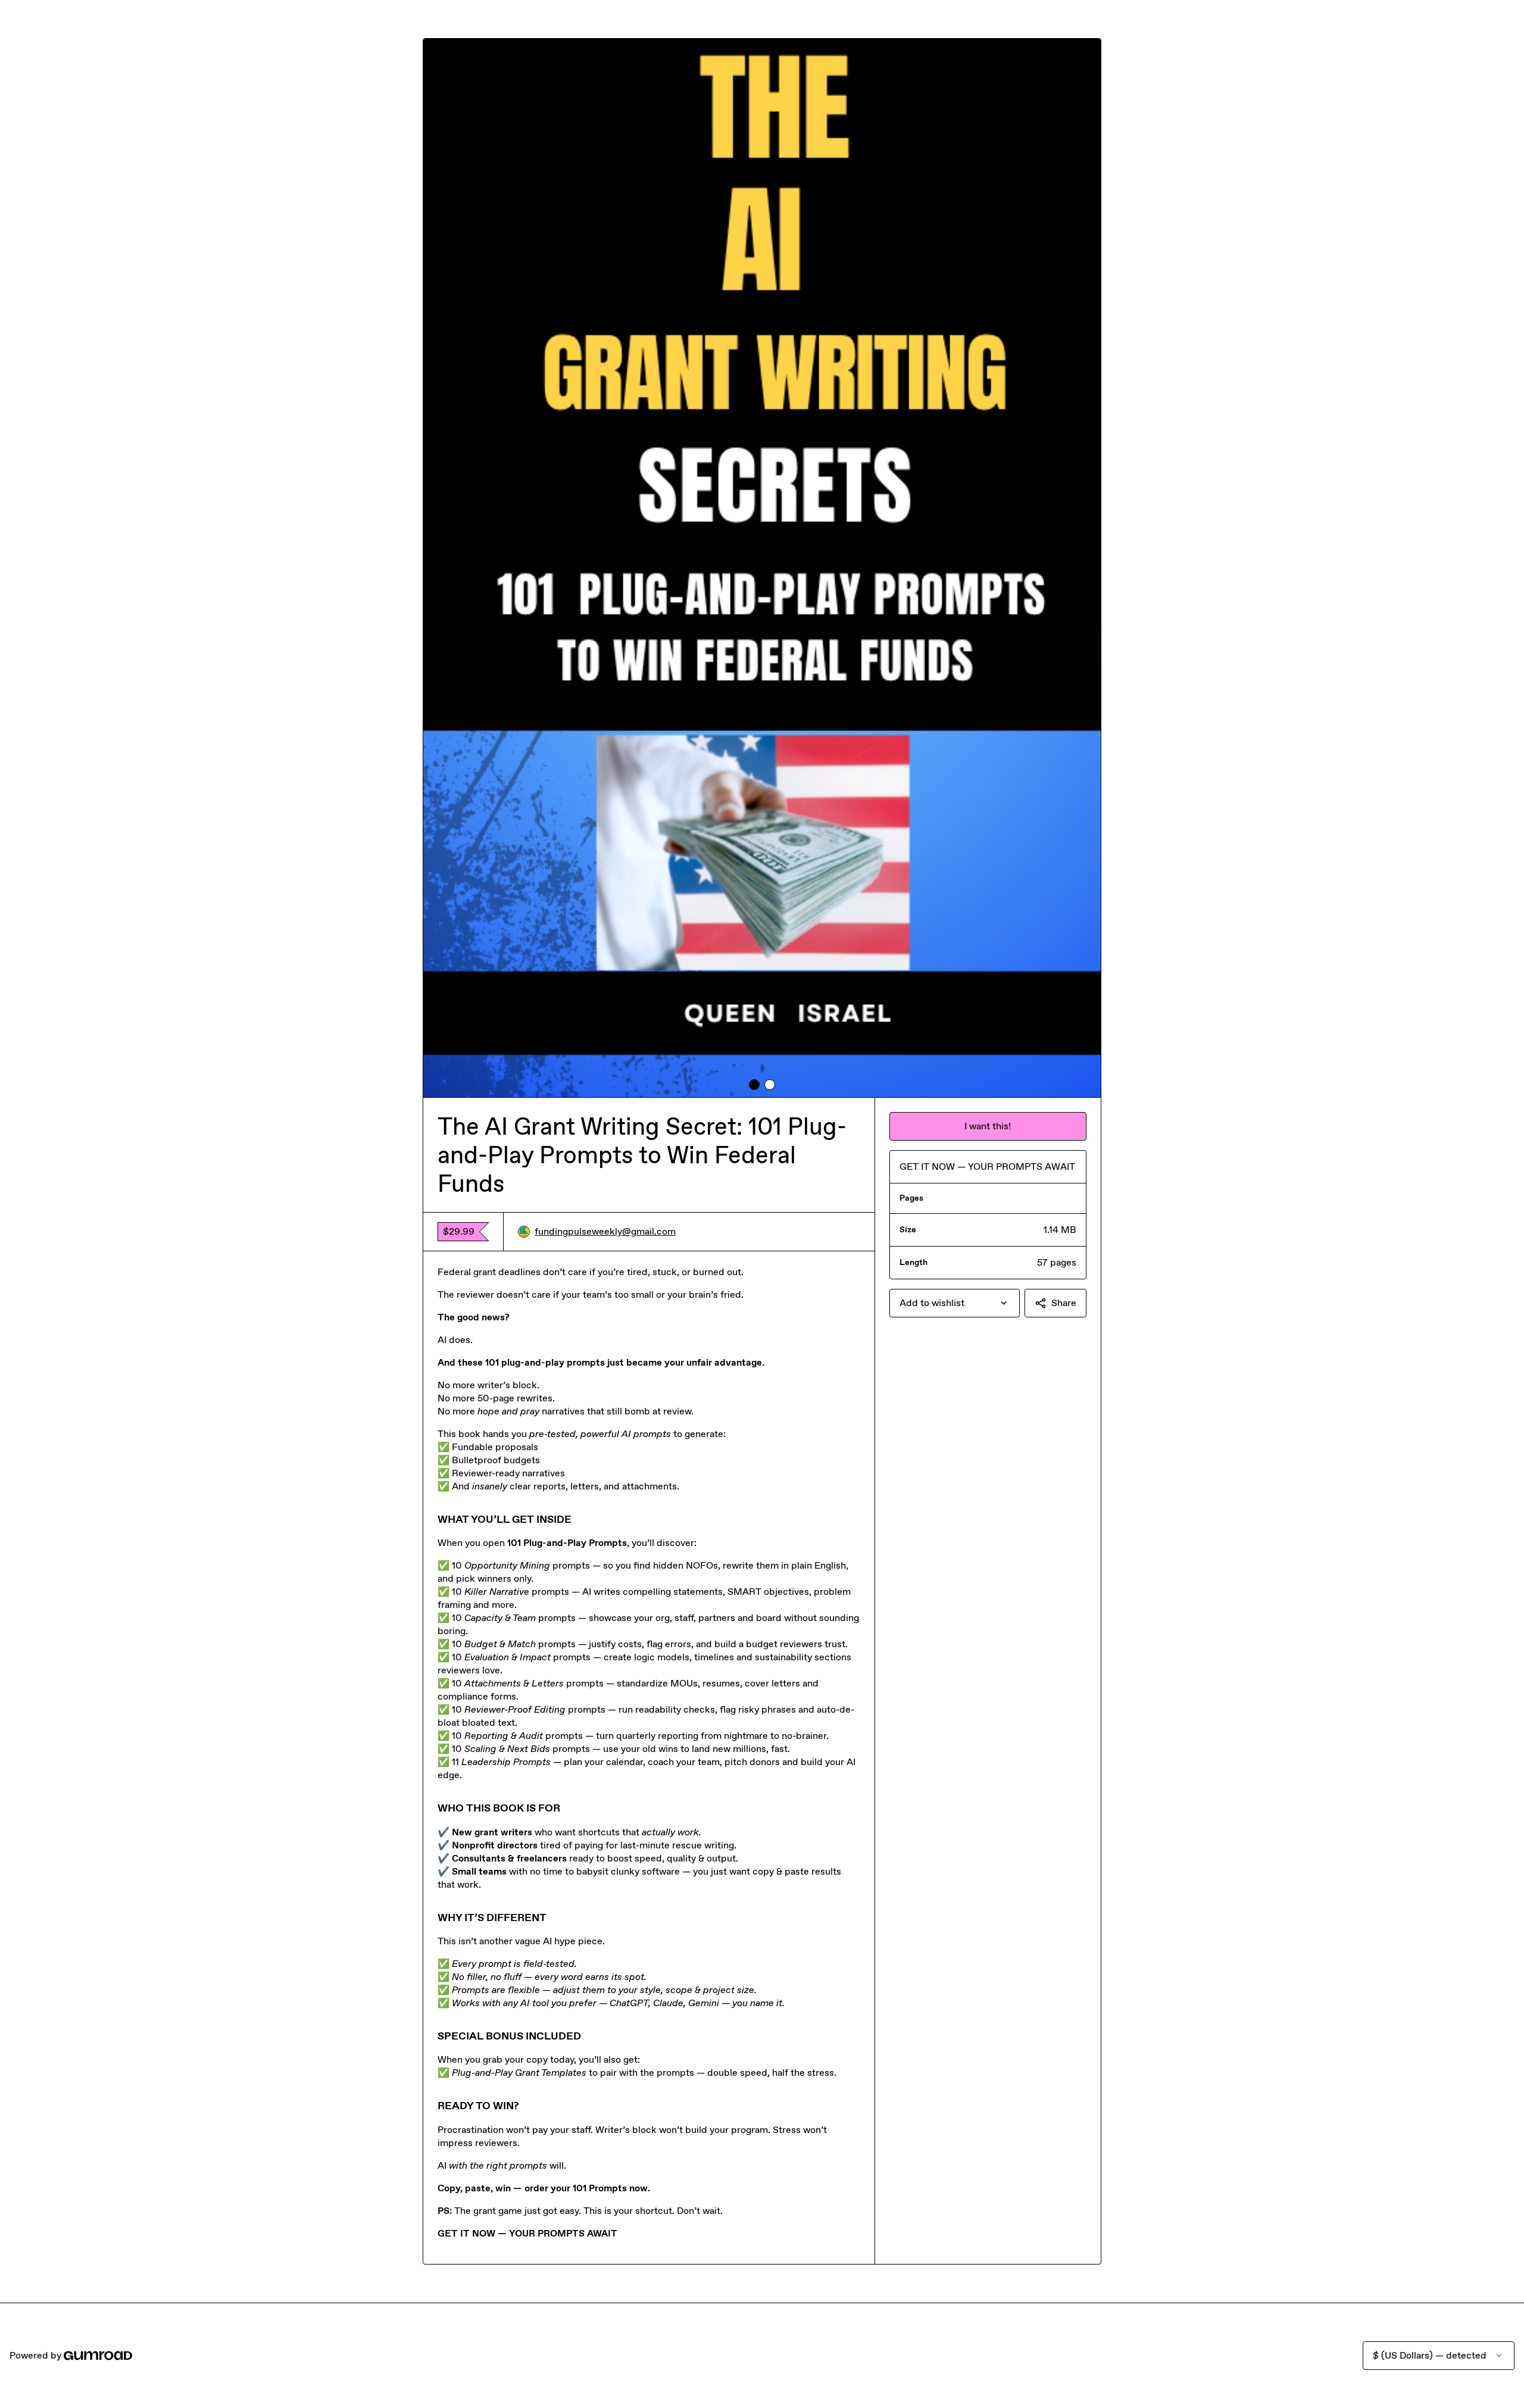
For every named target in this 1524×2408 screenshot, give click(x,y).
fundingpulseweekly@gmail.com (605, 1231)
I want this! (988, 1126)
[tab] (754, 1085)
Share (1064, 1303)
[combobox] (955, 1303)
